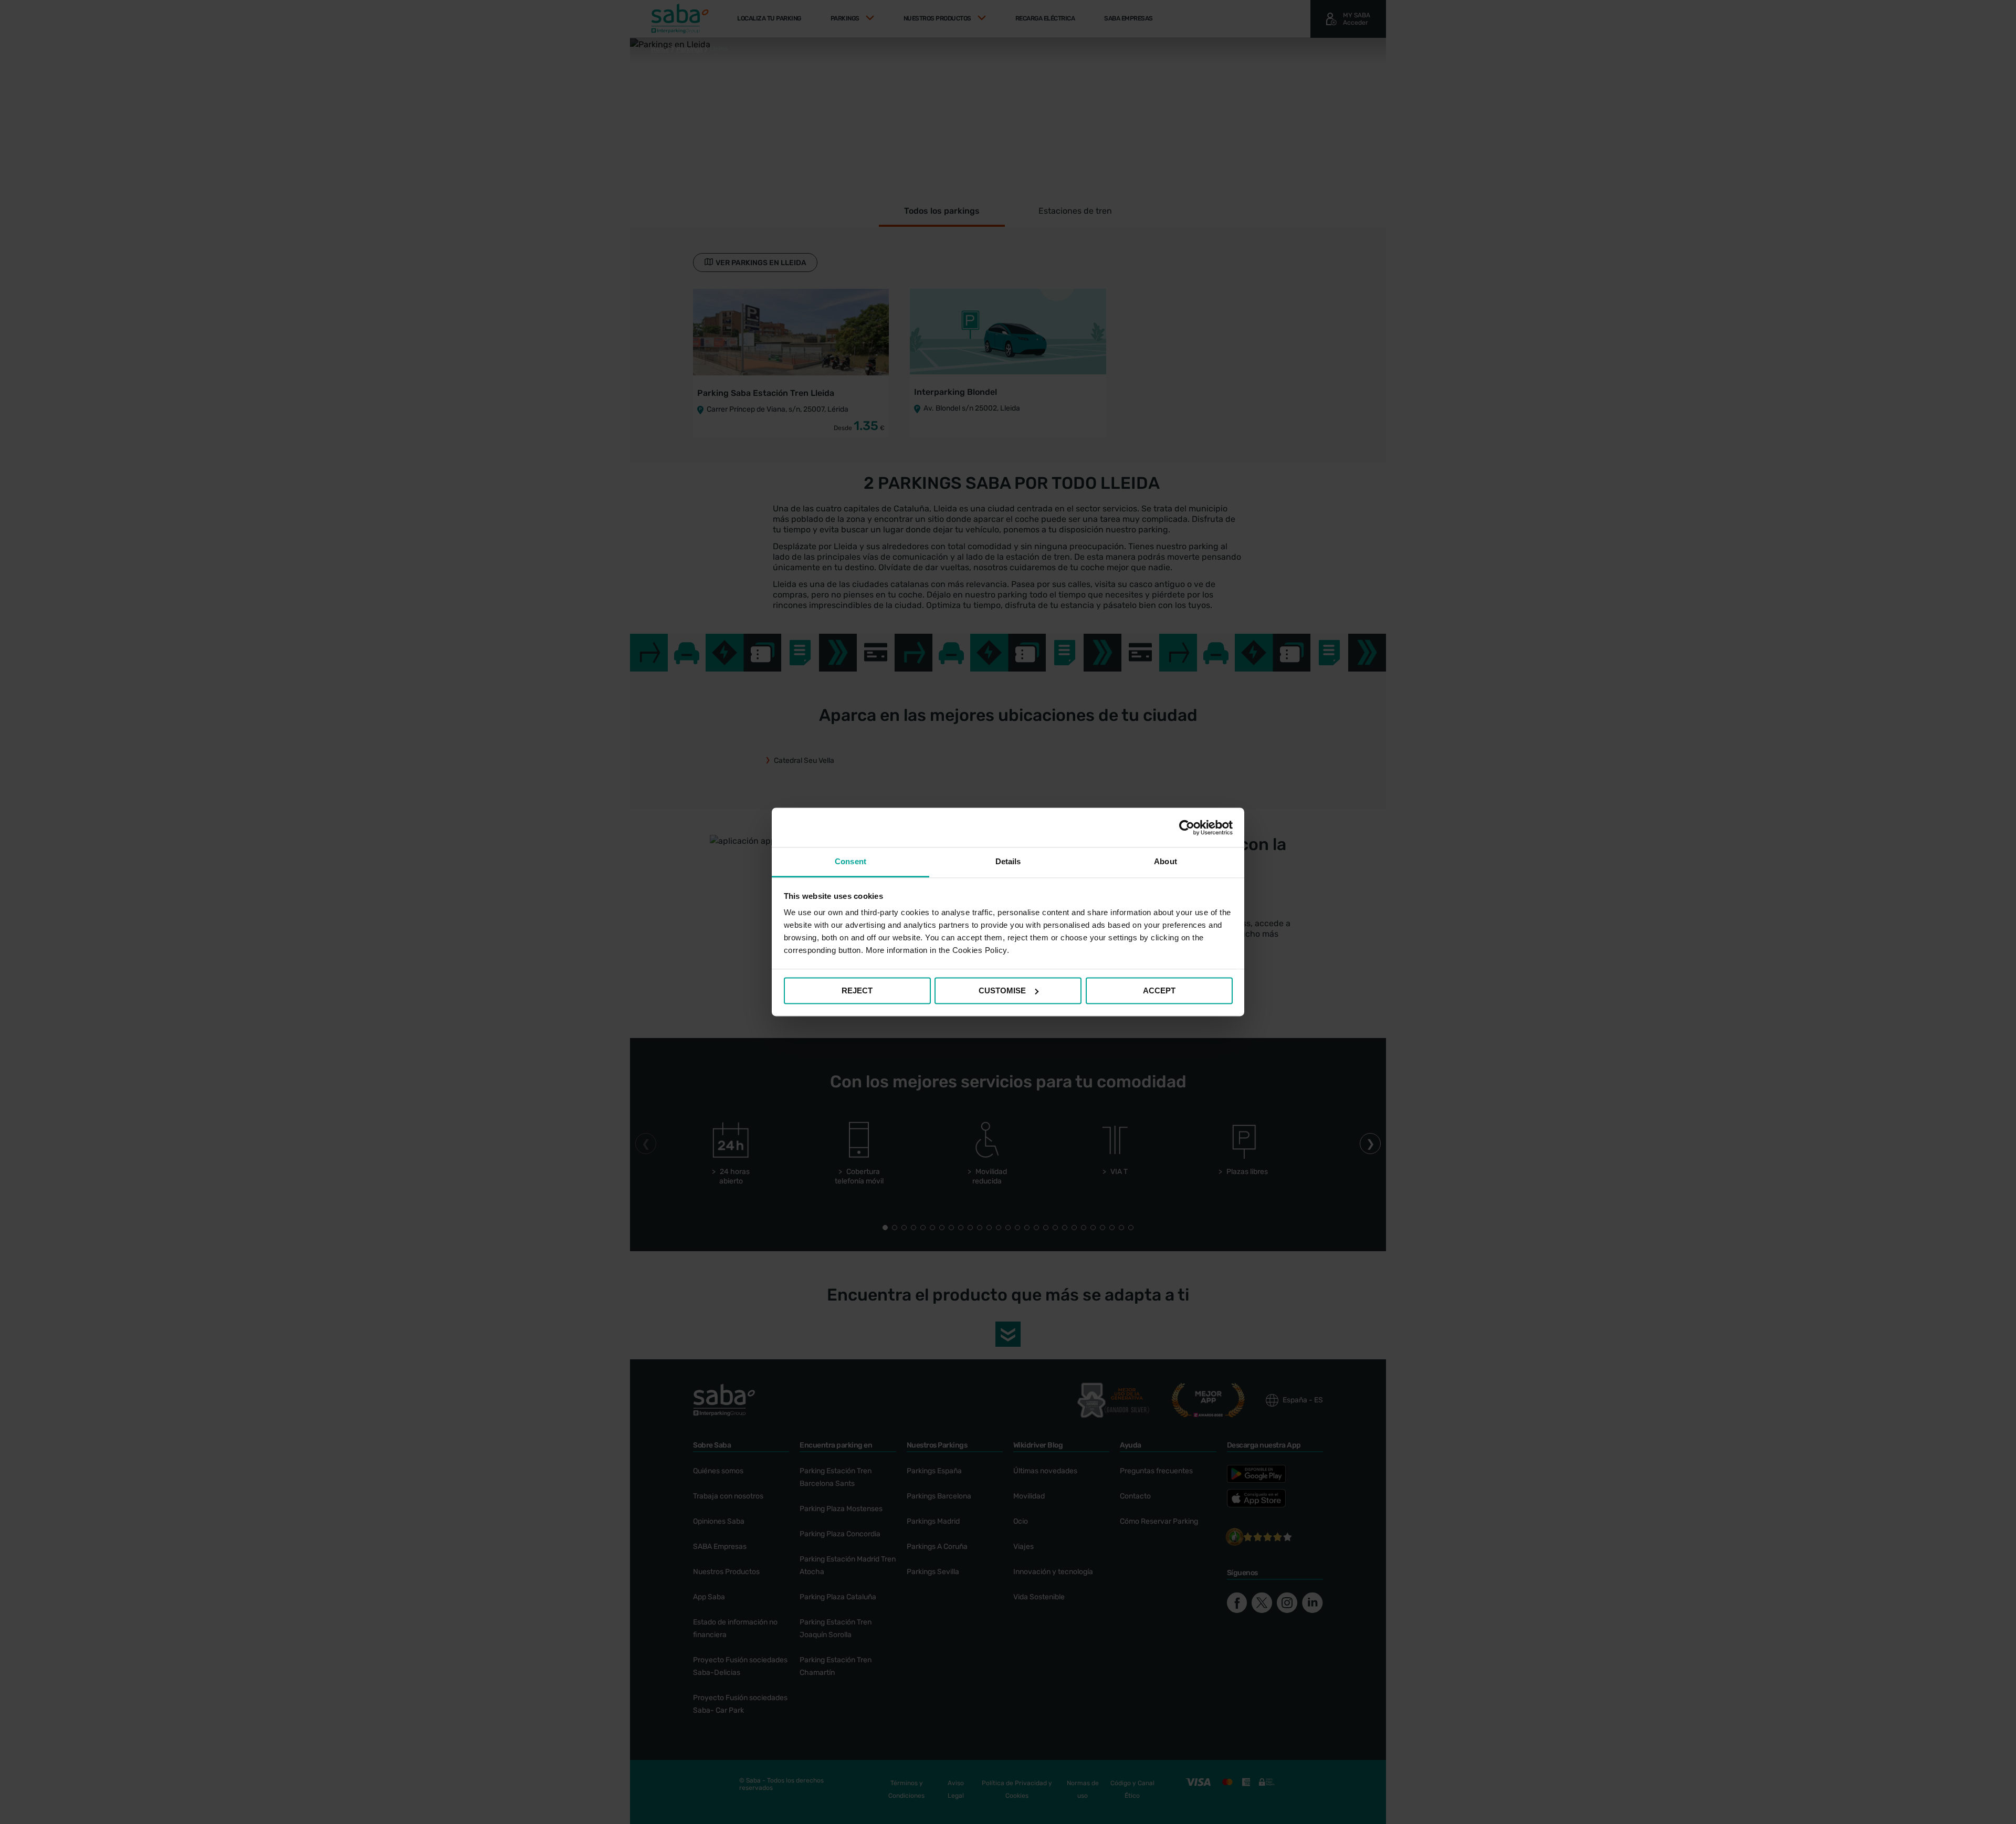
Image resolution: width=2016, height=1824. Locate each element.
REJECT (857, 990)
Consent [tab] (850, 861)
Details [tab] (1008, 861)
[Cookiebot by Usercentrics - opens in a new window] (1187, 827)
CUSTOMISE (1002, 990)
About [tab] (1165, 861)
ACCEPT (1159, 990)
